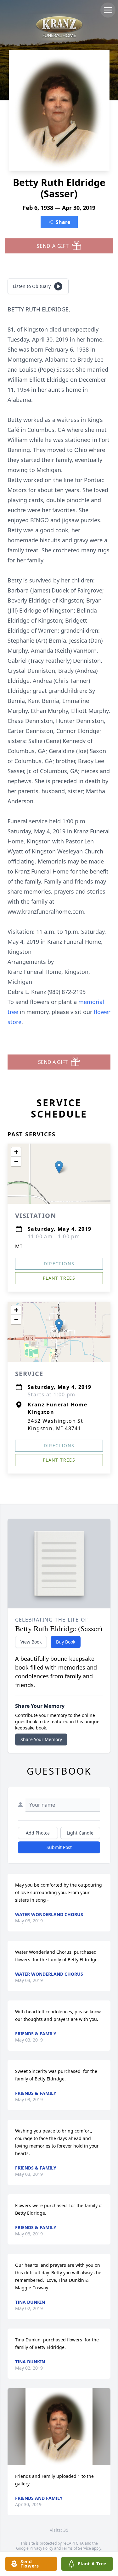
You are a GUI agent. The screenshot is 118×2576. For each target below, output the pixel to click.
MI (19, 1246)
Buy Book (66, 1642)
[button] (59, 1167)
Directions (59, 1264)
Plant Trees (59, 1278)
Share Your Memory (41, 1739)
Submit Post (59, 1847)
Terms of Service (76, 2548)
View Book (31, 1642)
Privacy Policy (41, 2548)
